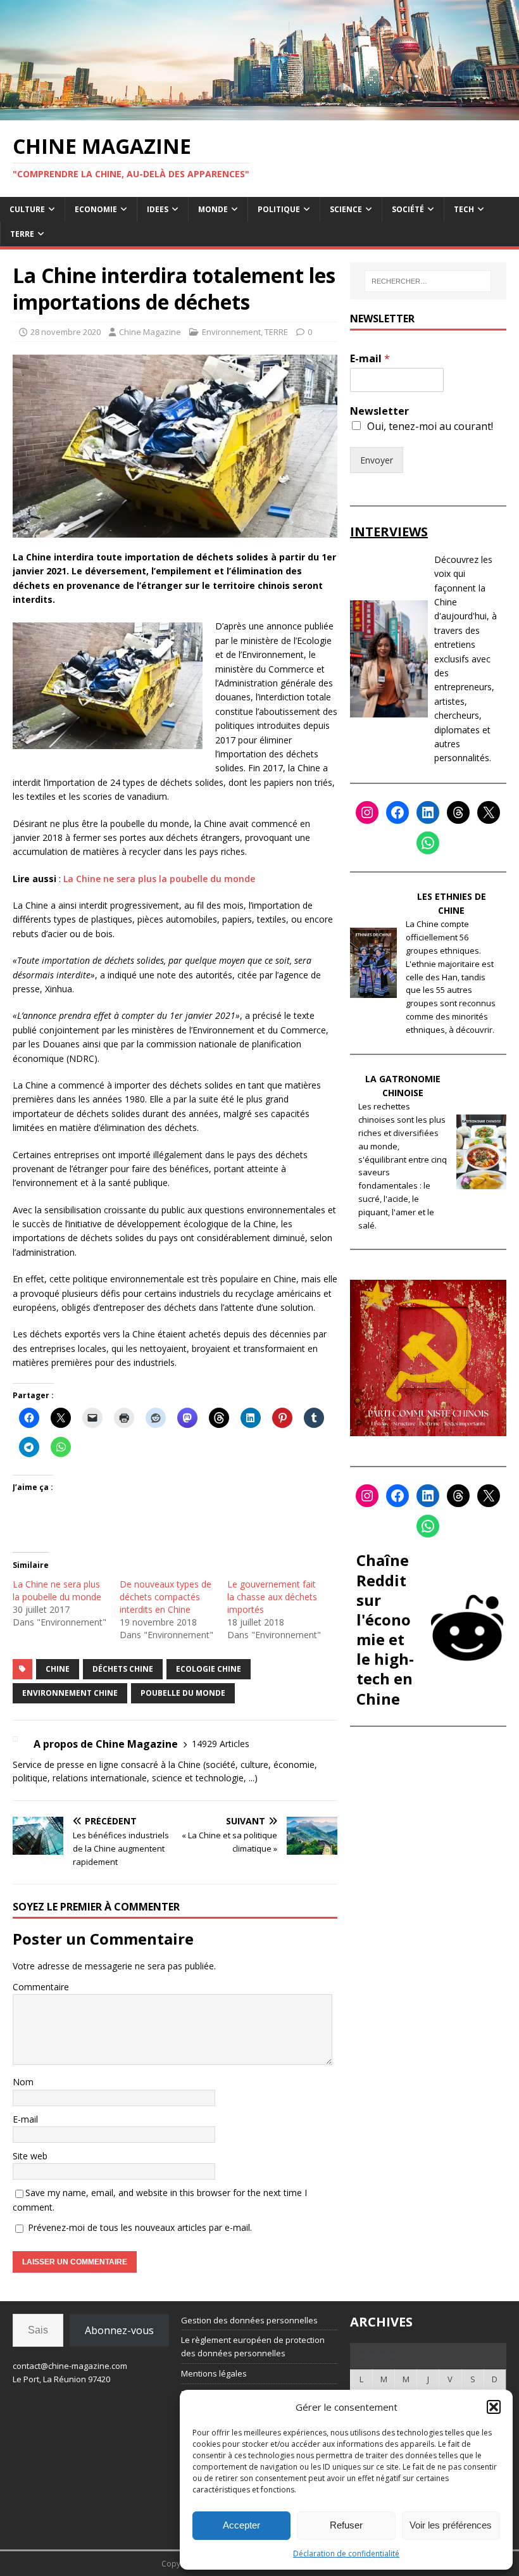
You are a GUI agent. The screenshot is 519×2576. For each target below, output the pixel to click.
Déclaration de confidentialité (346, 2554)
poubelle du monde (183, 1693)
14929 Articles (221, 1744)
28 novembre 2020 (66, 332)
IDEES (158, 209)
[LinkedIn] (428, 812)
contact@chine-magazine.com (70, 2366)
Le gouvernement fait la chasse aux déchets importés (272, 1597)
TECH (464, 209)
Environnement (231, 332)
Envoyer (377, 460)
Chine (58, 1669)
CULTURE (27, 209)
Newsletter (379, 411)
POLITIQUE (279, 209)
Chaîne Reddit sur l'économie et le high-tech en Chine (385, 1629)
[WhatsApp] (428, 843)
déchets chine (123, 1669)
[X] (489, 812)
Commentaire (41, 1987)
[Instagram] (367, 812)
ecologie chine (209, 1669)
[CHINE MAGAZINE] (259, 112)
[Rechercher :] (428, 281)
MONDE (213, 209)
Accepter (241, 2525)
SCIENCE (346, 209)
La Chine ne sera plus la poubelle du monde (159, 879)
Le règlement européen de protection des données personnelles (253, 2346)
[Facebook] (397, 812)
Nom (23, 2082)
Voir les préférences (451, 2525)
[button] (494, 2407)
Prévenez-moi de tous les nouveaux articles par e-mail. (140, 2227)
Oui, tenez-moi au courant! (430, 426)
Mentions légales (214, 2373)
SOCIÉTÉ (408, 209)
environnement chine (70, 1693)
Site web (30, 2156)
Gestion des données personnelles (249, 2320)
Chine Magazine (150, 332)
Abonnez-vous (119, 2330)
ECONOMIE (96, 209)
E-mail (25, 2119)
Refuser (346, 2525)
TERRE (22, 234)
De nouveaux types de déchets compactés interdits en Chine (166, 1597)
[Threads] (458, 812)
